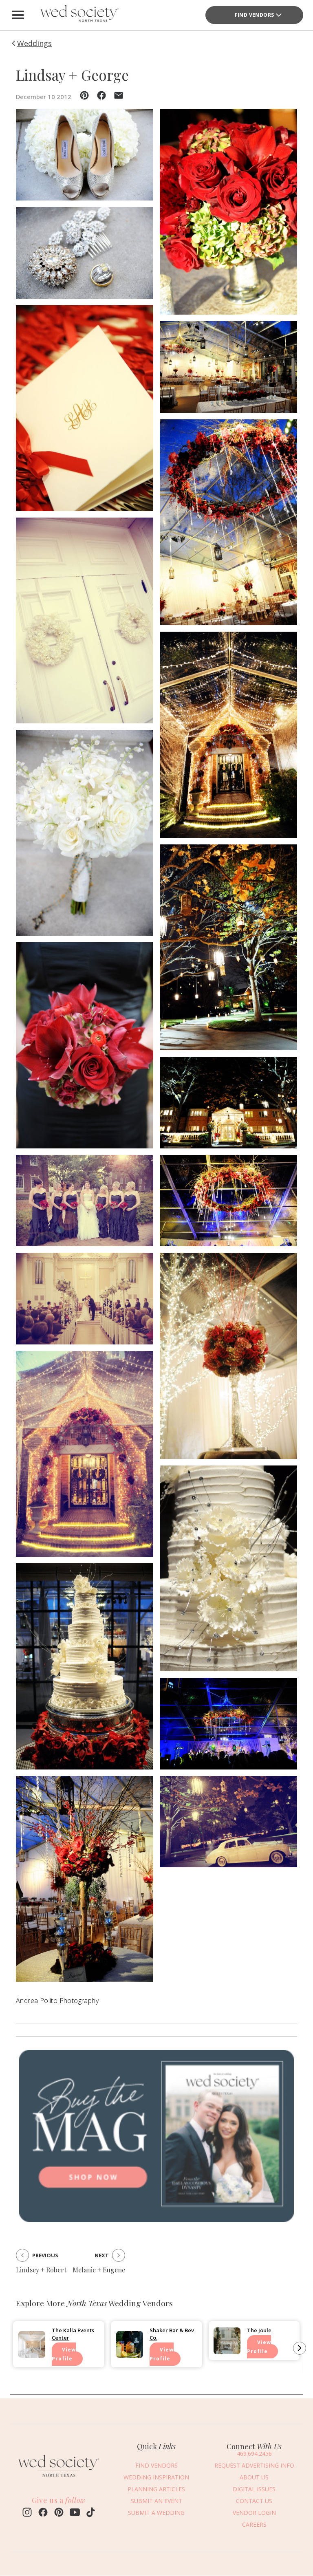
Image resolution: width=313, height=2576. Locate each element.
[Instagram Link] (27, 2513)
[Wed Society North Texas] (79, 15)
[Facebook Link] (43, 2513)
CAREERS (254, 2524)
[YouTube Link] (75, 2513)
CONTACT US (254, 2501)
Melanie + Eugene (99, 2270)
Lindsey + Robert (41, 2270)
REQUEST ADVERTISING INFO (254, 2465)
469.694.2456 (254, 2454)
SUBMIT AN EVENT (156, 2501)
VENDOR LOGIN (254, 2513)
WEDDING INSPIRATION (156, 2477)
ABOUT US (254, 2477)
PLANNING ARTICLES (156, 2489)
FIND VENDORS (255, 15)
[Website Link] (59, 2479)
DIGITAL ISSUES (254, 2489)
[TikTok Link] (91, 2513)
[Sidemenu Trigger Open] (18, 15)
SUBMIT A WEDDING (156, 2513)
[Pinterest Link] (59, 2513)
